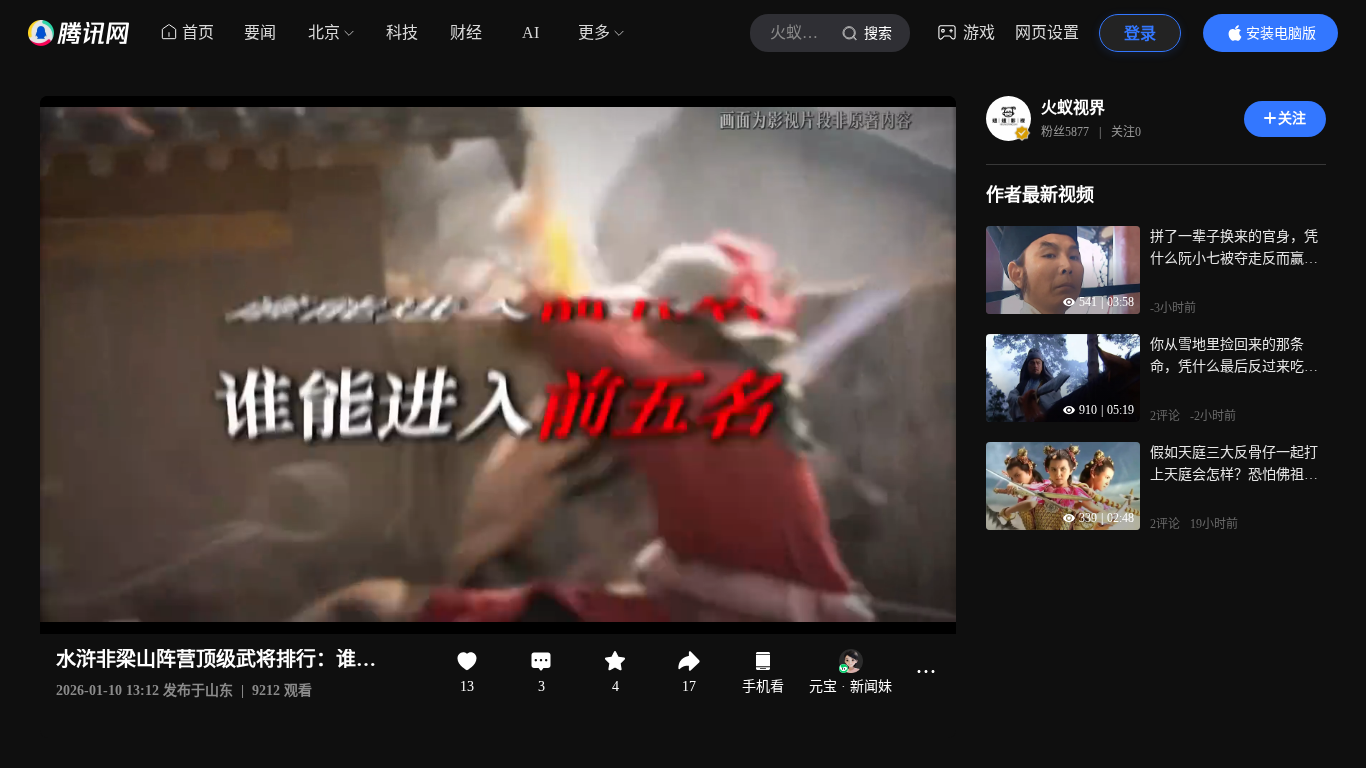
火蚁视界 (1073, 107)
